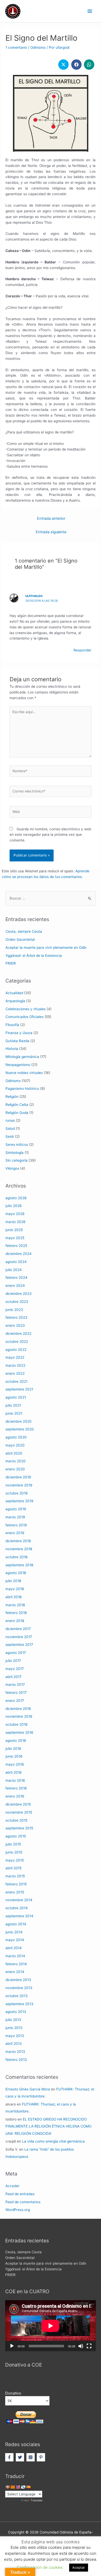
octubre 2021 (16, 1381)
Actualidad (14, 993)
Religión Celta (17, 1105)
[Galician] (23, 2487)
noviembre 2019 (19, 1485)
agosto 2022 (16, 1350)
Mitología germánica (22, 1057)
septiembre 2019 (19, 1501)
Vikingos (12, 1168)
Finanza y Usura (19, 1033)
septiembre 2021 (19, 1389)
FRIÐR (11, 963)
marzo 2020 (16, 1461)
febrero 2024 (16, 1278)
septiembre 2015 (19, 1828)
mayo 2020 (15, 1445)
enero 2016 (15, 1796)
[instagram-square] (31, 2457)
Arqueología (15, 1001)
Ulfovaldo (34, 596)
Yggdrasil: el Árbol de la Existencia (34, 956)
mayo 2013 (15, 2036)
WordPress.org (18, 2210)
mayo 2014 (15, 1940)
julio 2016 (13, 1749)
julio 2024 (14, 1270)
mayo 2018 (15, 1589)
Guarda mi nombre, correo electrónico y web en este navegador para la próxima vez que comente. (50, 835)
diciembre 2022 (18, 1333)
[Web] (51, 813)
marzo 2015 (15, 1876)
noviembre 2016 (19, 1716)
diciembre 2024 (19, 1254)
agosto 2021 (16, 1397)
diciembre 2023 (19, 1294)
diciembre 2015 (18, 1804)
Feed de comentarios (23, 2202)
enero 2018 (15, 1621)
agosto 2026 (16, 1198)
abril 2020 (14, 1453)
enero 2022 (15, 1373)
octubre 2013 (17, 1996)
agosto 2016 (16, 1740)
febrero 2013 (16, 2060)
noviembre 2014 (19, 1900)
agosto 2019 (16, 1509)
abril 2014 (14, 1948)
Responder (82, 650)
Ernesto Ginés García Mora (28, 2089)
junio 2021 (14, 1413)
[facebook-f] (10, 2457)
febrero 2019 (16, 1525)
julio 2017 (13, 1661)
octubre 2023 (17, 1302)
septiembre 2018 (19, 1565)
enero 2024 (15, 1286)
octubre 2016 (17, 1724)
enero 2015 (15, 1892)
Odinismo (38, 47)
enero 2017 (15, 1701)
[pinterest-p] (42, 2457)
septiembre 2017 (19, 1645)
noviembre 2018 (19, 1549)
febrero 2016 (16, 1788)
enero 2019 (15, 1533)
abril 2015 (13, 1868)
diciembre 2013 (18, 1980)
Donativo (13, 2393)
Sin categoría (16, 1160)
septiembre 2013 (19, 2004)
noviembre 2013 (19, 1988)
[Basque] (8, 2487)
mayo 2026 (15, 1214)
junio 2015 (14, 1852)
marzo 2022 (15, 1365)
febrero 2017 (16, 1693)
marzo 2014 (15, 1956)
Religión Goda (17, 1113)
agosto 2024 (16, 1262)
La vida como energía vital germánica (53, 2141)
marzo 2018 (15, 1605)
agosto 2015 (16, 1836)
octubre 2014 (17, 1908)
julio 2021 (13, 1405)
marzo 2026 (16, 1222)
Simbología (15, 1153)
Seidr (10, 1136)
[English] (18, 2487)
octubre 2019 (17, 1493)
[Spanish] (28, 2487)
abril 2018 (13, 1597)
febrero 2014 (16, 1964)
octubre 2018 (16, 1557)
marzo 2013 (15, 2052)
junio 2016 (14, 1756)
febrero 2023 (16, 1317)
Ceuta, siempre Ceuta (24, 931)
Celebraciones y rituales (26, 1009)
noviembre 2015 (19, 1812)
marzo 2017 (15, 1684)
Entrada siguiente (51, 532)
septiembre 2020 (20, 1429)
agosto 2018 (16, 1573)
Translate (37, 2500)
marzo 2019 (15, 1517)
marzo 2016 (15, 1780)
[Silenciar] (81, 2346)
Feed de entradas (20, 2194)
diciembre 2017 (18, 1629)
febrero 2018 (16, 1613)
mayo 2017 (15, 1669)
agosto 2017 (16, 1653)
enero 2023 (15, 1325)
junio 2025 (14, 1230)
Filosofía (12, 1025)
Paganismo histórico (22, 1089)
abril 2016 (14, 1772)
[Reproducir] (12, 2346)
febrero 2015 (16, 1884)
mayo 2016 (15, 1764)
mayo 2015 (15, 1860)
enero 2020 (15, 1469)
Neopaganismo (18, 1065)
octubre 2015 (16, 1820)
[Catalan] (13, 2487)
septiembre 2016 (19, 1732)
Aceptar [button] (79, 2567)
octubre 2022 (17, 1342)
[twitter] (21, 2457)
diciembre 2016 (18, 1709)
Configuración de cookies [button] (40, 2567)
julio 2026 (14, 1206)
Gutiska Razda (17, 1041)
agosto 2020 (16, 1437)
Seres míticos (17, 1145)
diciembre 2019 (18, 1477)
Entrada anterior (51, 518)
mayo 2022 (15, 1357)
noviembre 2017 (19, 1637)
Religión (12, 1097)
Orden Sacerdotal (20, 939)
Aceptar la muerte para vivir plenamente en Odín (46, 947)
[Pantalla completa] (89, 2346)
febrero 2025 (16, 1246)
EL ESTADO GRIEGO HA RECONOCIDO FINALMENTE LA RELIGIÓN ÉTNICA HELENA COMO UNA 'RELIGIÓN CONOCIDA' (48, 2126)
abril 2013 (14, 2044)
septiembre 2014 (19, 1916)
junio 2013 (14, 2028)
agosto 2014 (16, 1924)
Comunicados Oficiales (24, 1017)
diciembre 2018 (18, 1541)
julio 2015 (13, 1844)
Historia (12, 1049)
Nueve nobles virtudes (24, 1073)
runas (10, 1120)
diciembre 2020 (19, 1421)
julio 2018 (13, 1581)
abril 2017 (13, 1677)
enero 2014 (15, 1972)
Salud (10, 1128)
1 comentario (16, 47)
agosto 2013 (16, 2012)
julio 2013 (13, 2020)
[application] (51, 2326)
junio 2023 (14, 1310)
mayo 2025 (15, 1238)
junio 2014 (14, 1932)
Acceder (12, 2186)
